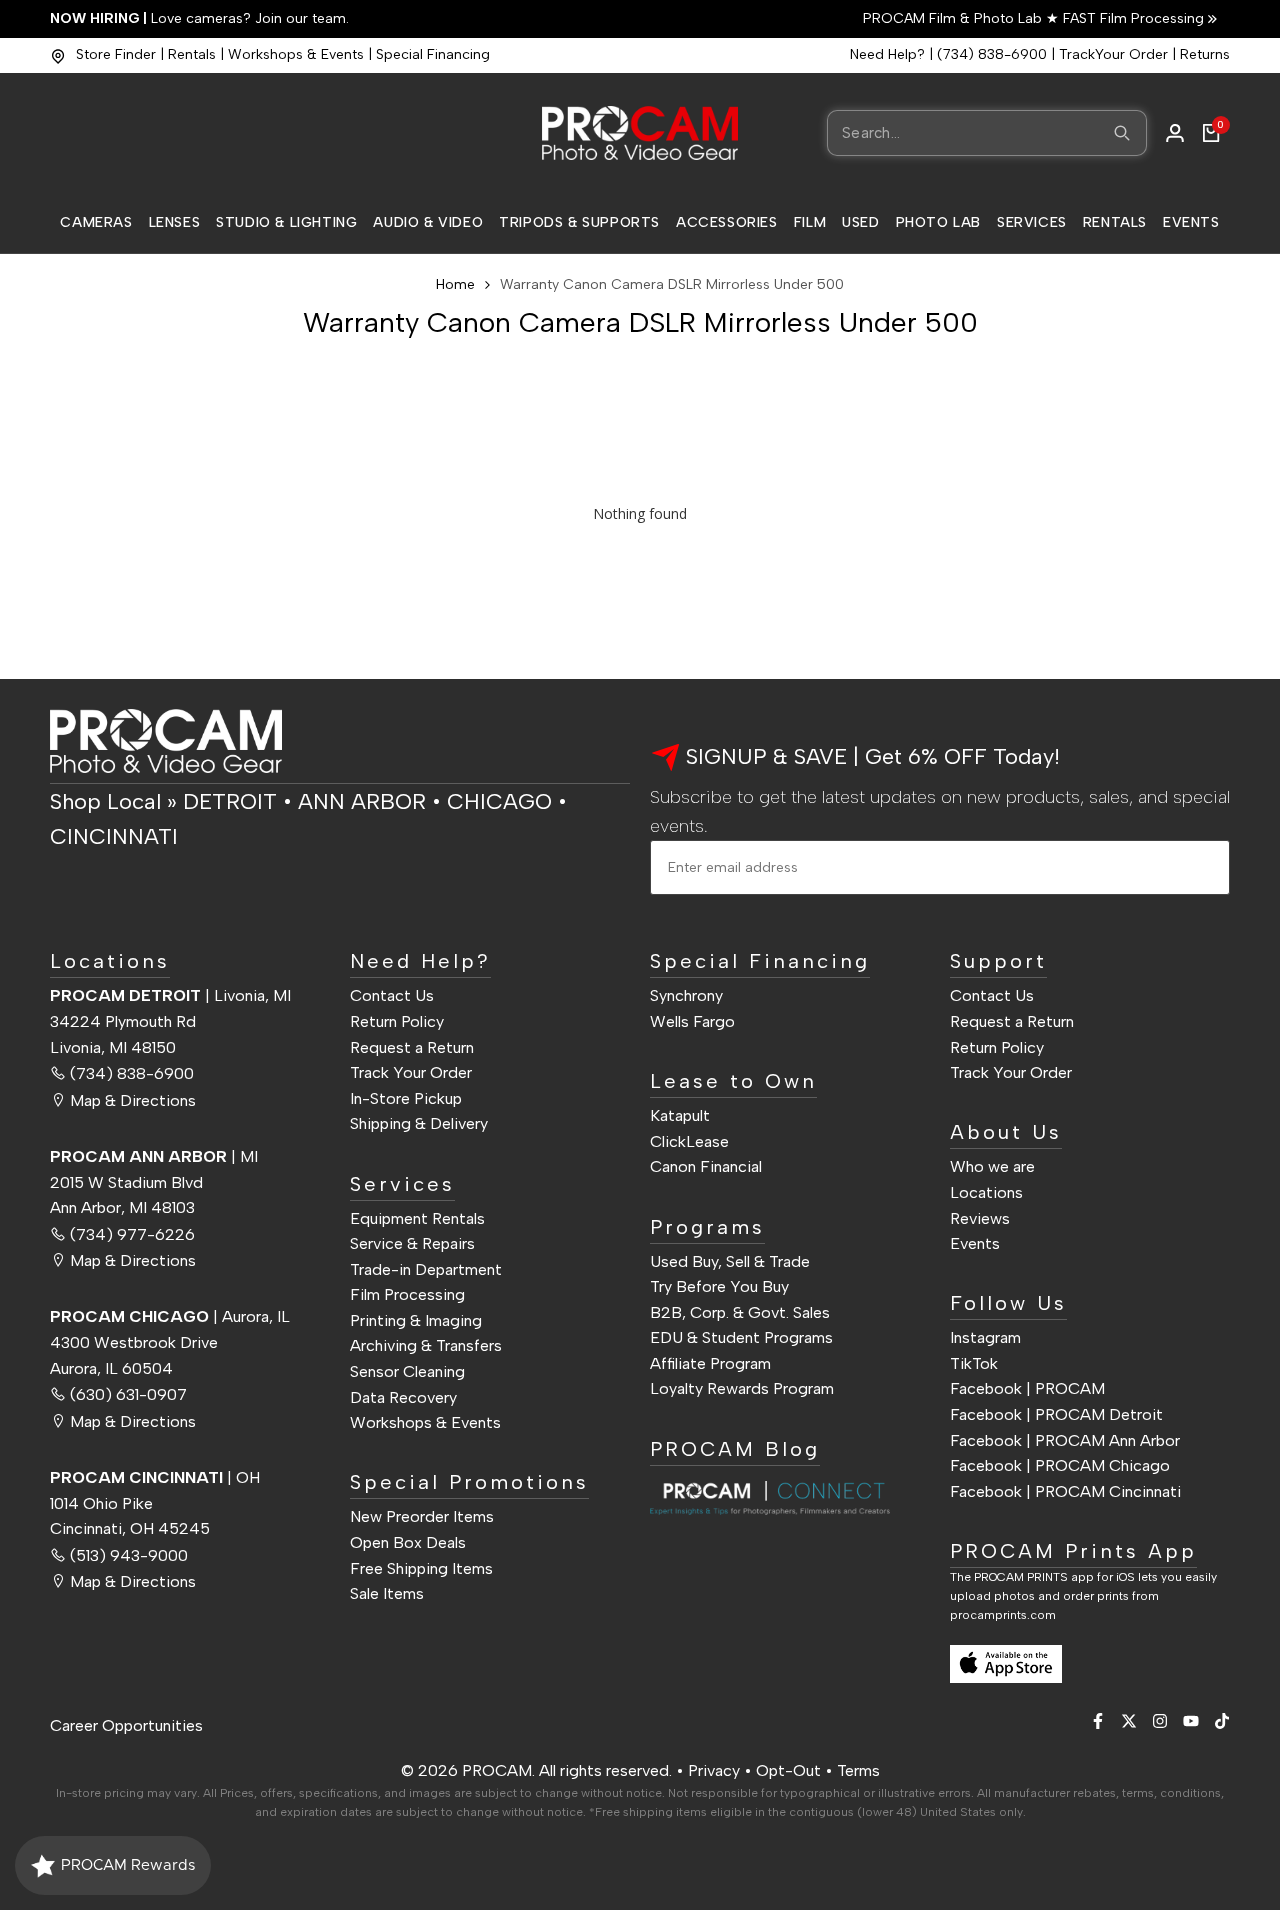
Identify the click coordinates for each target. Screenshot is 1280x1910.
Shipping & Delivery (419, 1123)
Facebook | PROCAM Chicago (1060, 1465)
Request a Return (412, 1047)
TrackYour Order (1113, 54)
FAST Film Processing (1131, 18)
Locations (986, 1192)
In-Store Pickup (406, 1098)
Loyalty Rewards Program (742, 1388)
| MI (154, 1156)
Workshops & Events (296, 54)
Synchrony (686, 995)
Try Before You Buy (719, 1286)
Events (975, 1243)
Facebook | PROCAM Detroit (1056, 1414)
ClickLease (689, 1141)
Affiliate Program (710, 1363)
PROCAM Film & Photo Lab (954, 18)
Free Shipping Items (421, 1568)
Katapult (680, 1115)
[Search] (1122, 133)
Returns (1205, 54)
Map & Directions (133, 1100)
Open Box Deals (408, 1542)
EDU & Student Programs (741, 1337)
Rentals (192, 54)
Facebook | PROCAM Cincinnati (1065, 1491)
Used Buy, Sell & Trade (730, 1261)
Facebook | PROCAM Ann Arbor (1065, 1440)
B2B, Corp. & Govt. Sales (740, 1312)
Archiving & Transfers (426, 1345)
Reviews (980, 1218)
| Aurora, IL (170, 1316)
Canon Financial (706, 1166)
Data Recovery (403, 1397)
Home (455, 284)
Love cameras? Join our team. (199, 18)
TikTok (974, 1363)
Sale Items (387, 1593)
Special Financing (433, 54)
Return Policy (397, 1021)
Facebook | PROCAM (1027, 1388)
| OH (155, 1477)
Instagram (985, 1337)
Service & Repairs (412, 1243)
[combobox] (987, 133)
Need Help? (887, 54)
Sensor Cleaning (407, 1371)
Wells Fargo (692, 1021)
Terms (858, 1770)
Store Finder (116, 54)
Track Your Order (411, 1072)
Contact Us (392, 995)
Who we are (992, 1166)
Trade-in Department (426, 1269)
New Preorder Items (422, 1516)
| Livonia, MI (170, 995)
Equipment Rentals (417, 1218)
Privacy (714, 1770)
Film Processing (407, 1294)
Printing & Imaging (416, 1320)
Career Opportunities (126, 1725)
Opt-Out (788, 1770)
